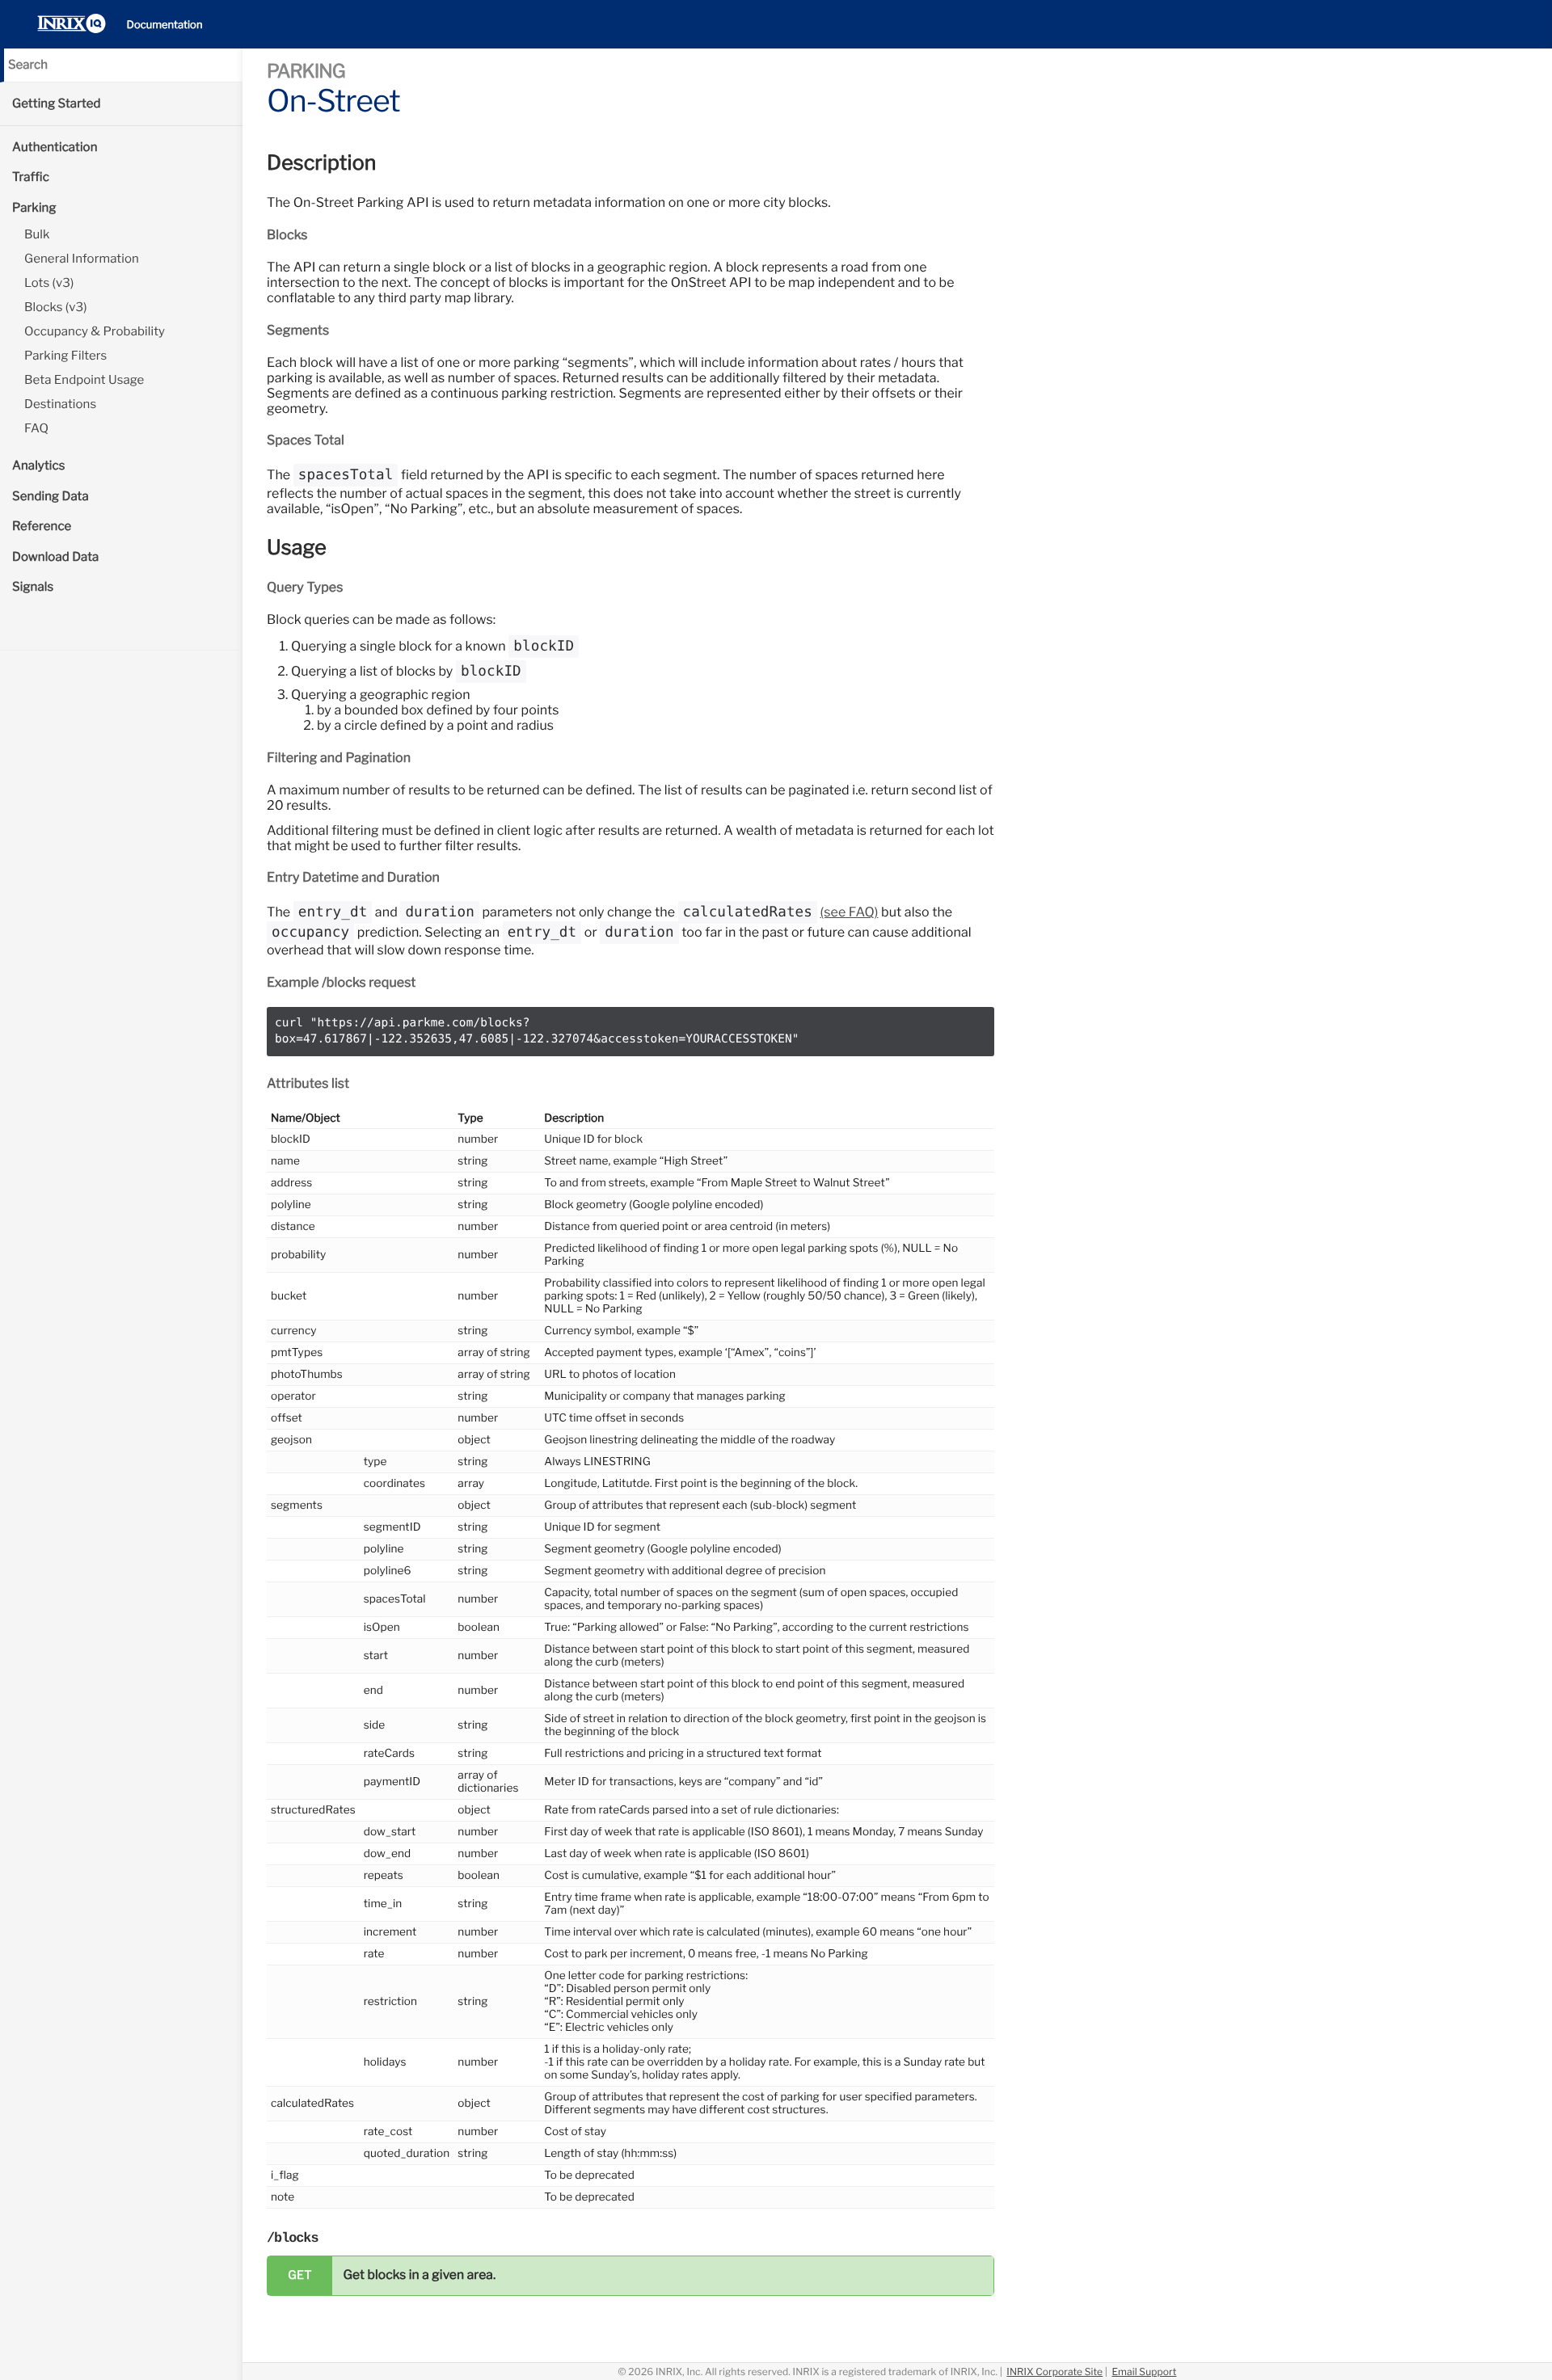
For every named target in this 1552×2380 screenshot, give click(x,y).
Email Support (1144, 2372)
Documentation (165, 25)
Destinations (60, 404)
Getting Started (57, 103)
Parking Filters (65, 356)
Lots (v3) (49, 283)
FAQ (36, 428)
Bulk (37, 234)
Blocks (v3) (56, 307)
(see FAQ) (850, 912)
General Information (82, 259)
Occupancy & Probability (95, 331)
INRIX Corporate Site (1054, 2372)
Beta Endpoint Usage (84, 380)
